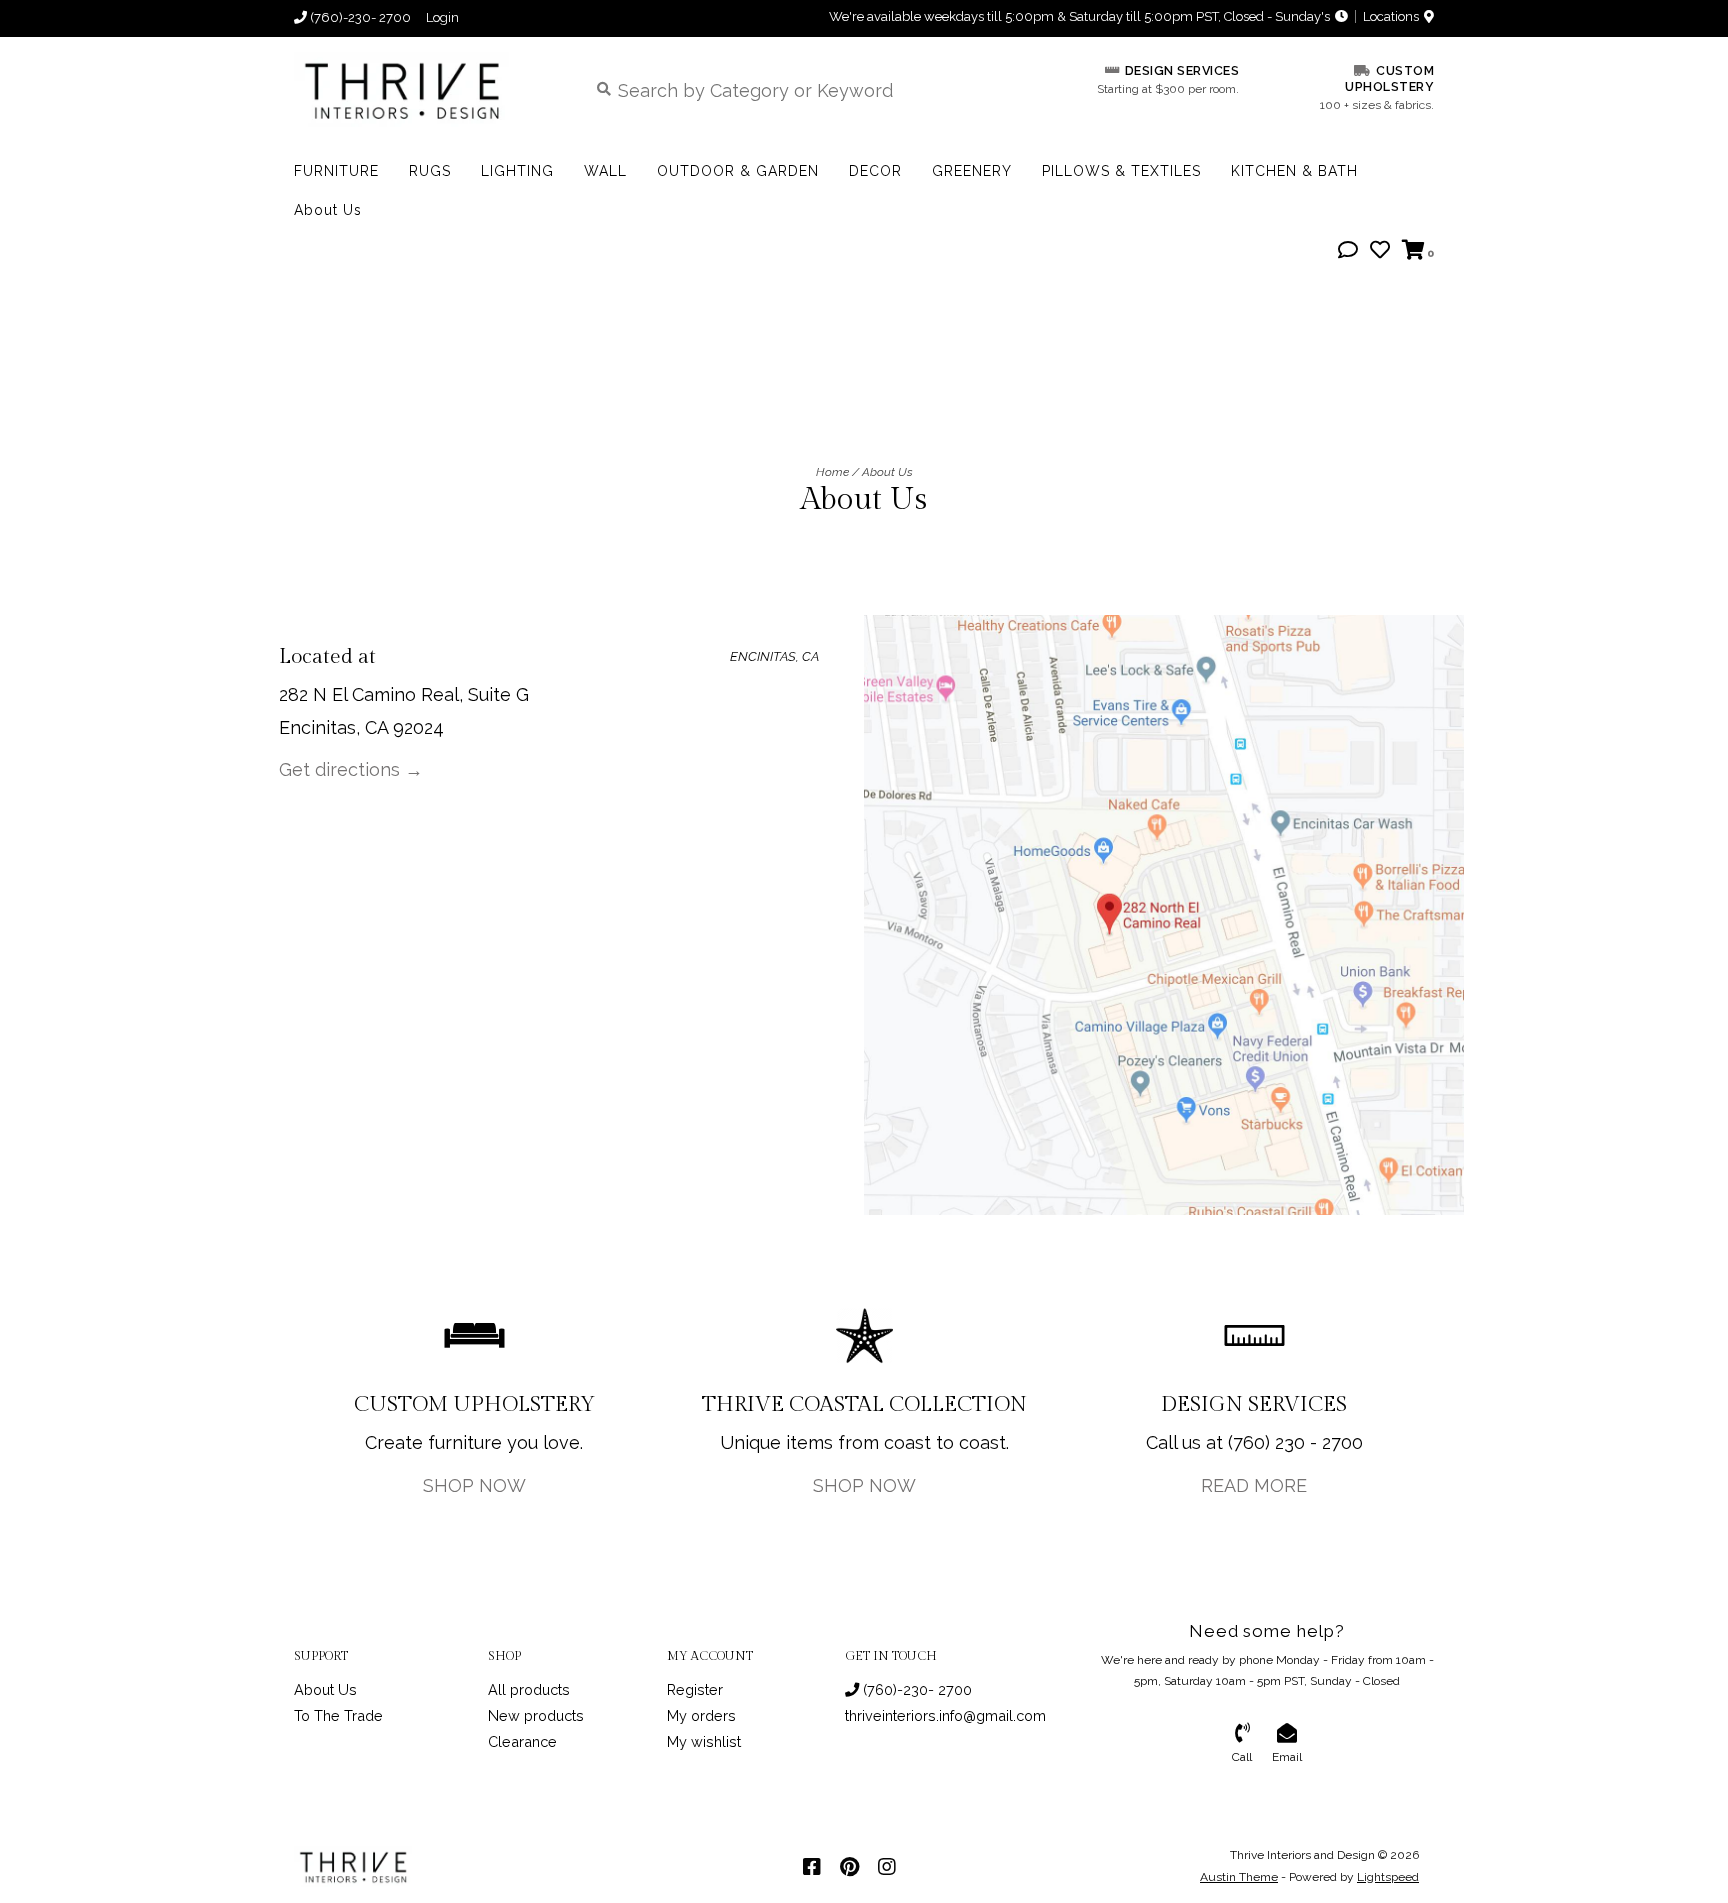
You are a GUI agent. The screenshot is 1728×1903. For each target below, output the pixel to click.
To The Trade (338, 1715)
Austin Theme (1239, 1877)
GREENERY (972, 171)
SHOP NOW (474, 1485)
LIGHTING (517, 171)
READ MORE (1254, 1485)
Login (442, 17)
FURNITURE (336, 171)
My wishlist (704, 1741)
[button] (1348, 250)
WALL (605, 171)
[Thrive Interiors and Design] (425, 89)
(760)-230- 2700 (915, 1689)
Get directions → (351, 769)
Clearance (522, 1741)
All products (529, 1689)
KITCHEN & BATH (1294, 171)
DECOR (875, 171)
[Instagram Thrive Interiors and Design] (887, 1867)
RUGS (430, 171)
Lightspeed (1388, 1877)
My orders (701, 1715)
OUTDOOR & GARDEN (738, 171)
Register (695, 1689)
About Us (328, 210)
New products (536, 1715)
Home (832, 472)
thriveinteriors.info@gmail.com (945, 1715)
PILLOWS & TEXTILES (1121, 171)
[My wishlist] (1380, 250)
